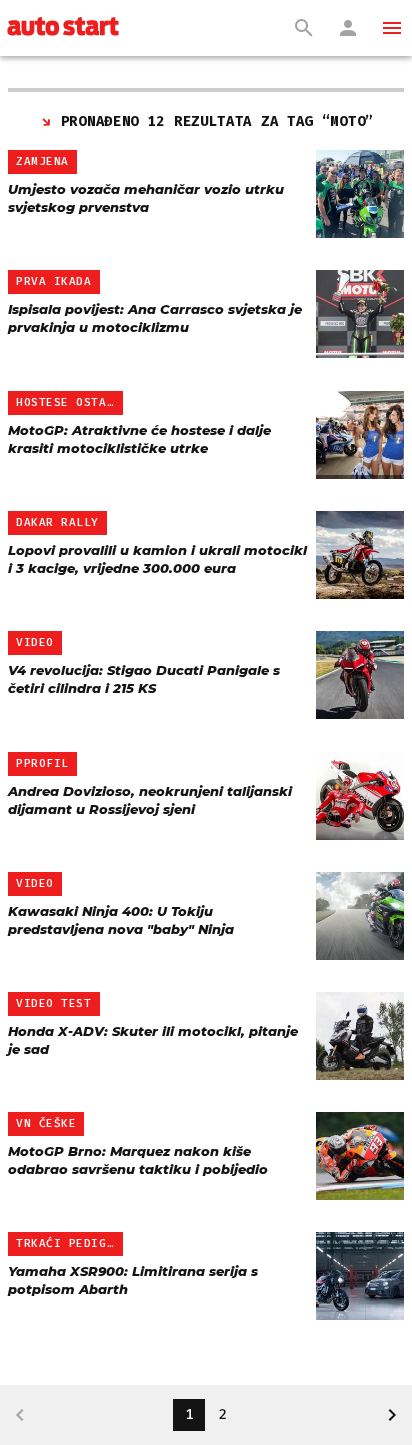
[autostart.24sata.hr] (63, 28)
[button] (392, 28)
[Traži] (304, 28)
